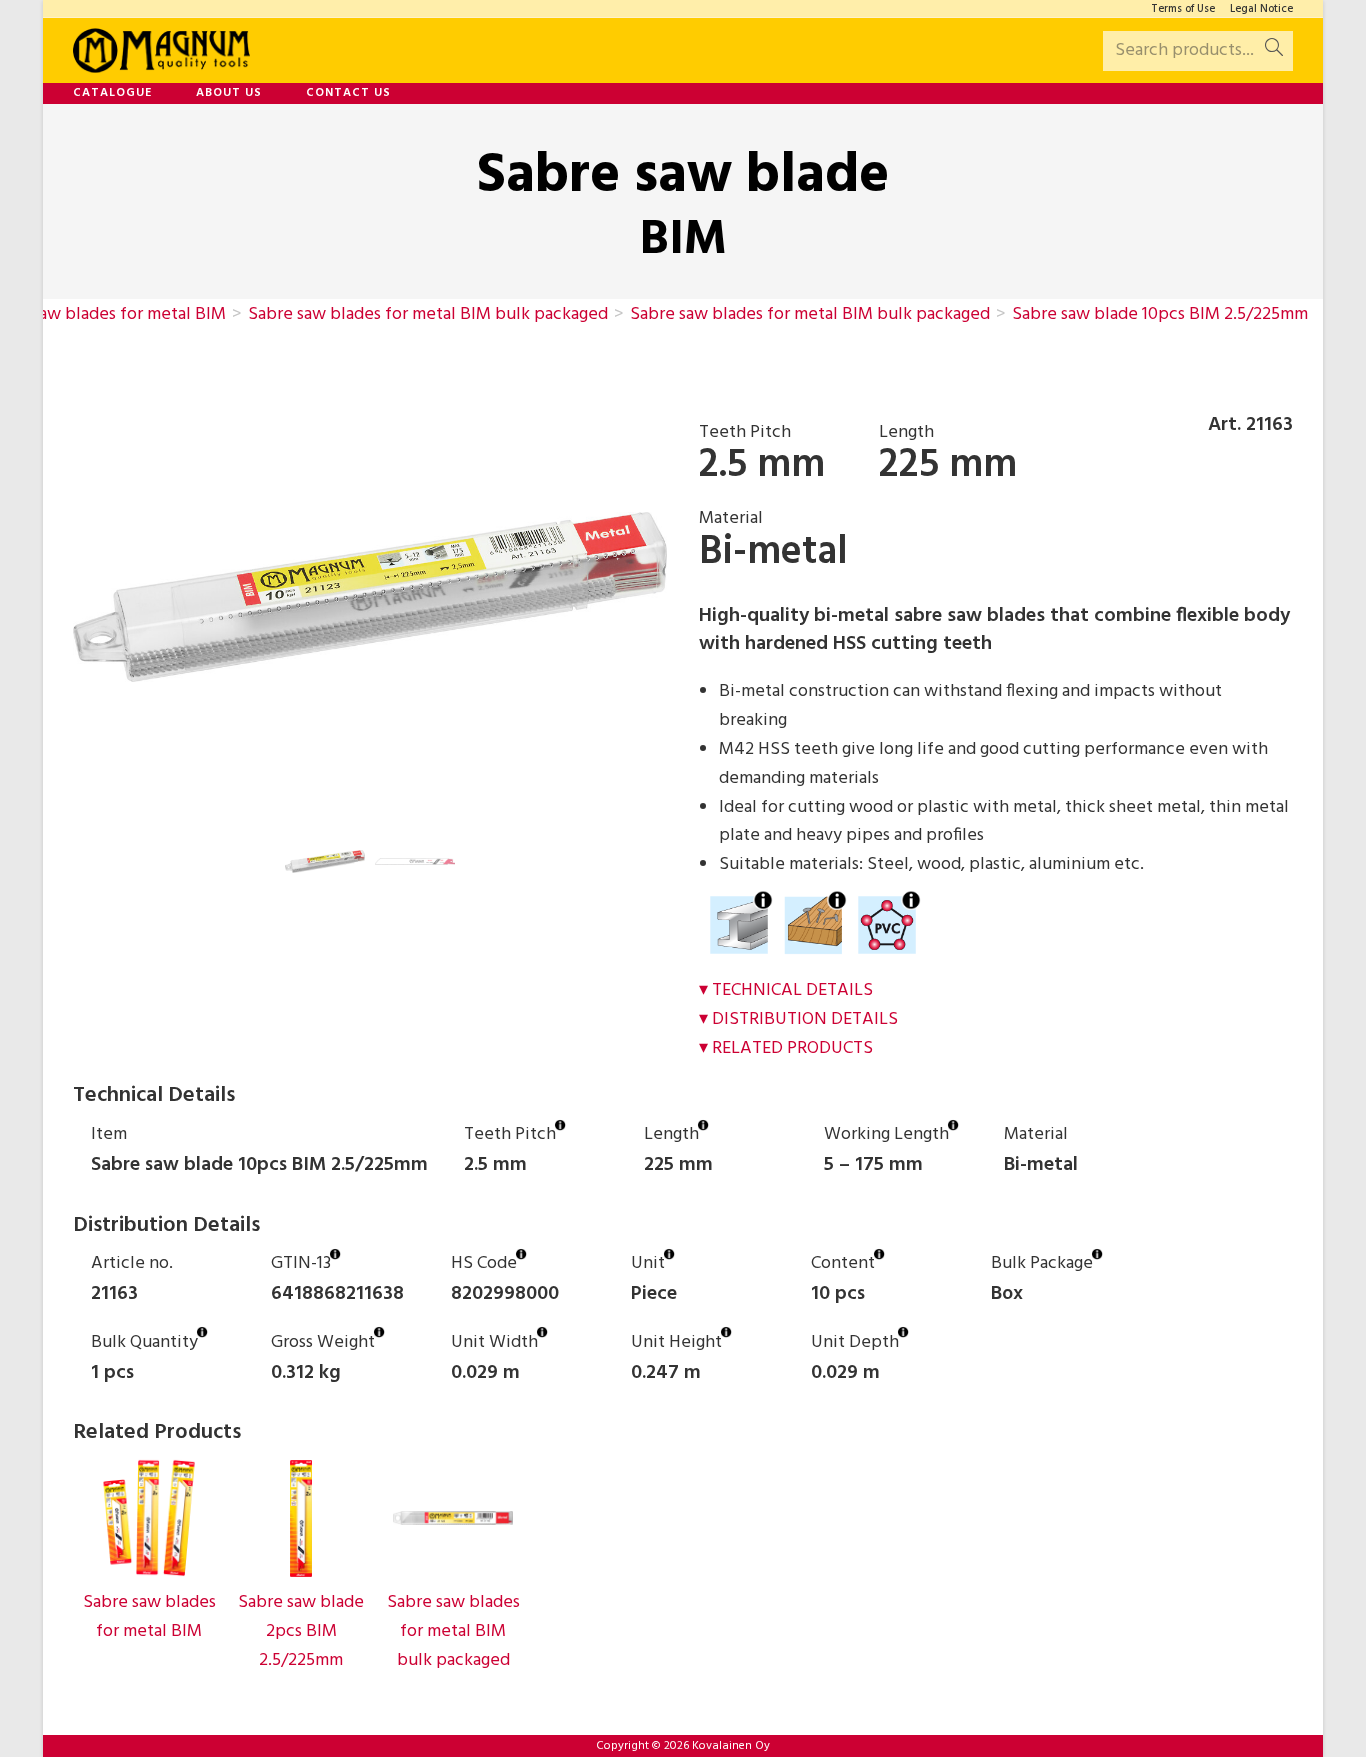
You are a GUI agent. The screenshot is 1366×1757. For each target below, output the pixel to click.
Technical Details (792, 990)
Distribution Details (805, 1019)
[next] (685, 597)
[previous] (55, 597)
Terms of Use (1183, 9)
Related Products (792, 1048)
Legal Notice (1261, 9)
